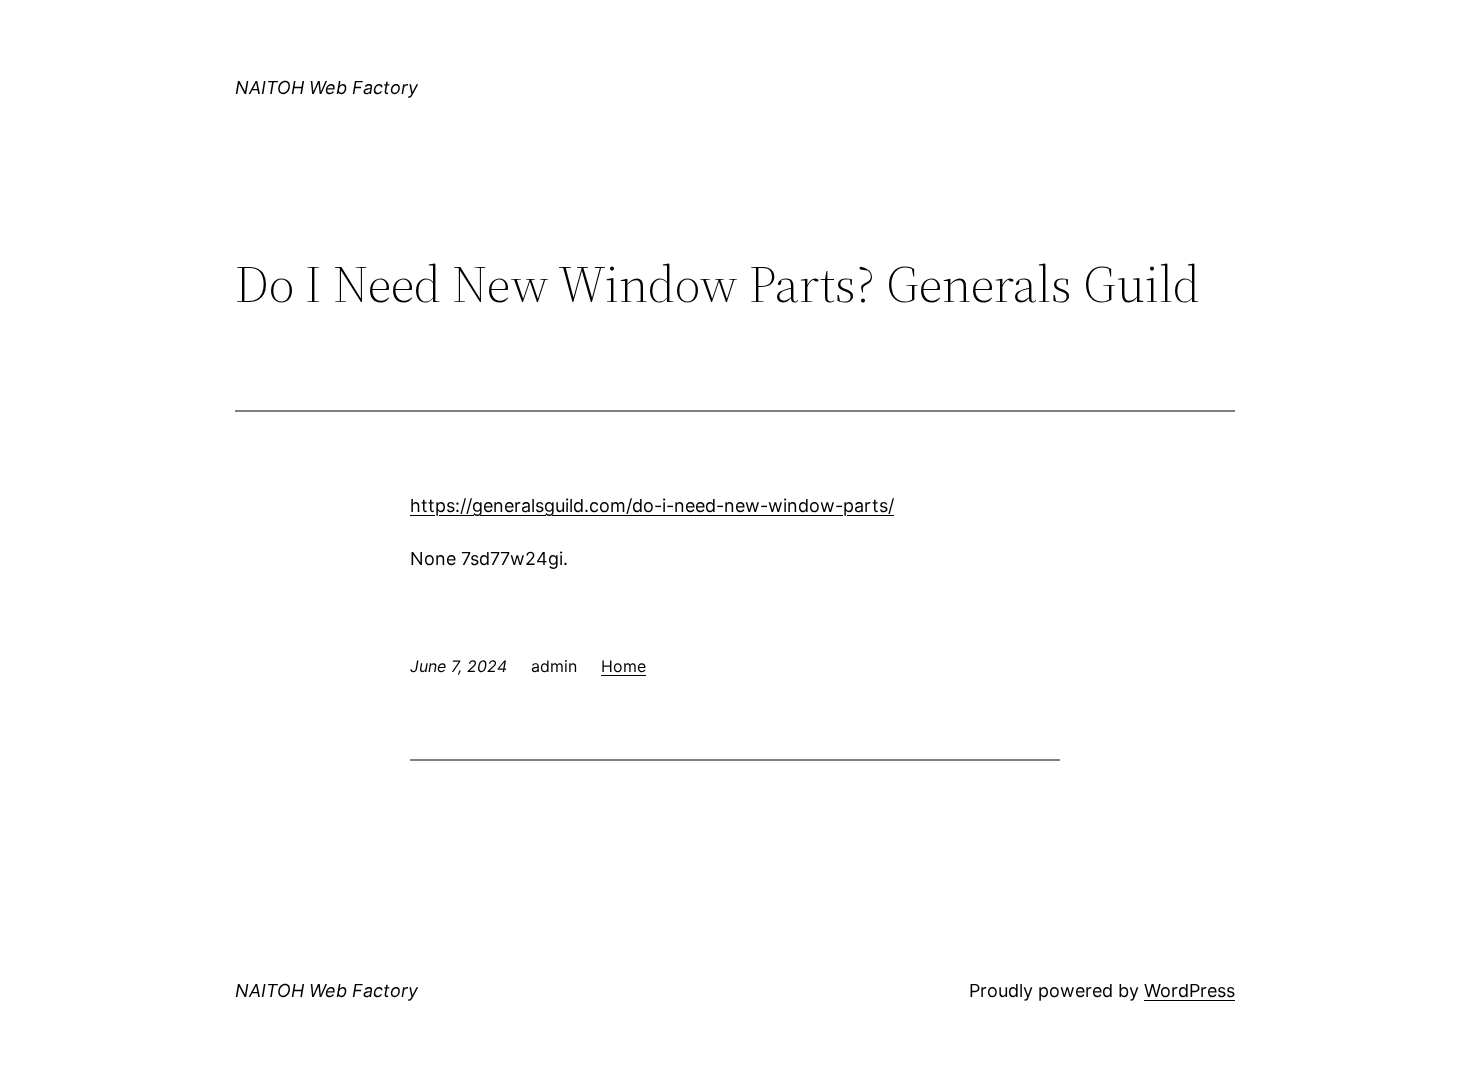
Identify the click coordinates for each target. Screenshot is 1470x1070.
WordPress (1189, 990)
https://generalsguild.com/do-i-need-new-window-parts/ (652, 505)
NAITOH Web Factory (326, 87)
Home (623, 666)
